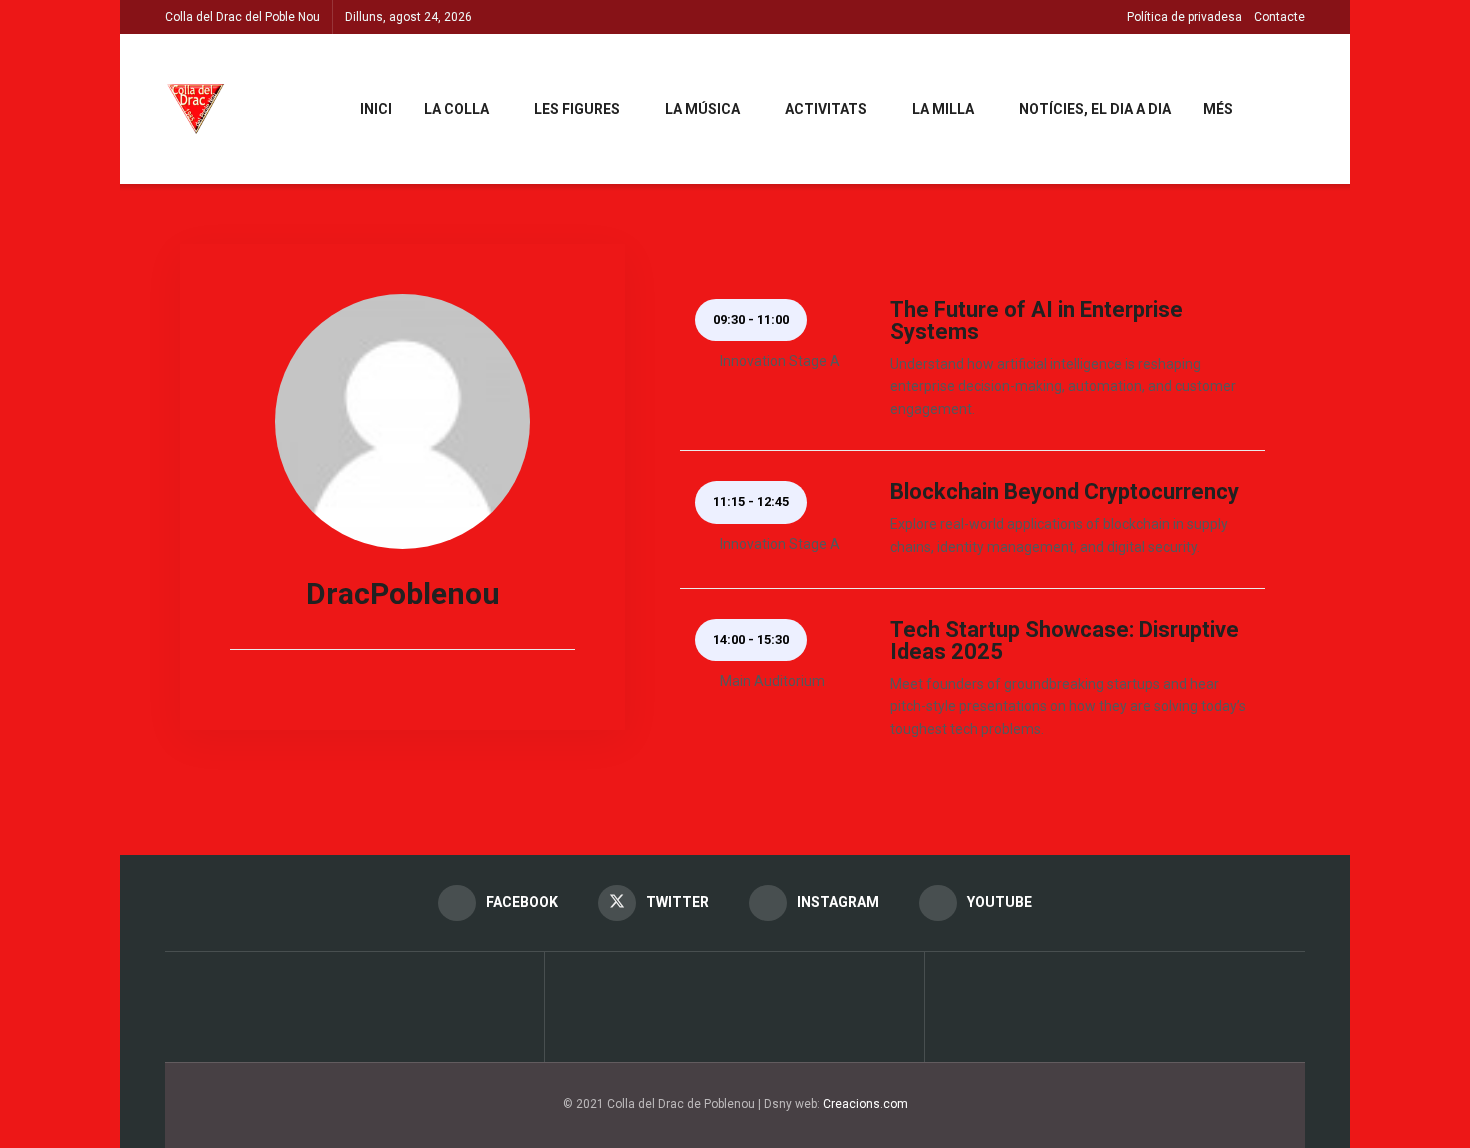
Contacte (1279, 17)
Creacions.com (865, 1104)
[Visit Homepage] (196, 109)
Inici (376, 109)
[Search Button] (1297, 109)
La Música (702, 109)
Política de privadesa (1184, 17)
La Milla (943, 109)
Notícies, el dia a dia (1095, 109)
